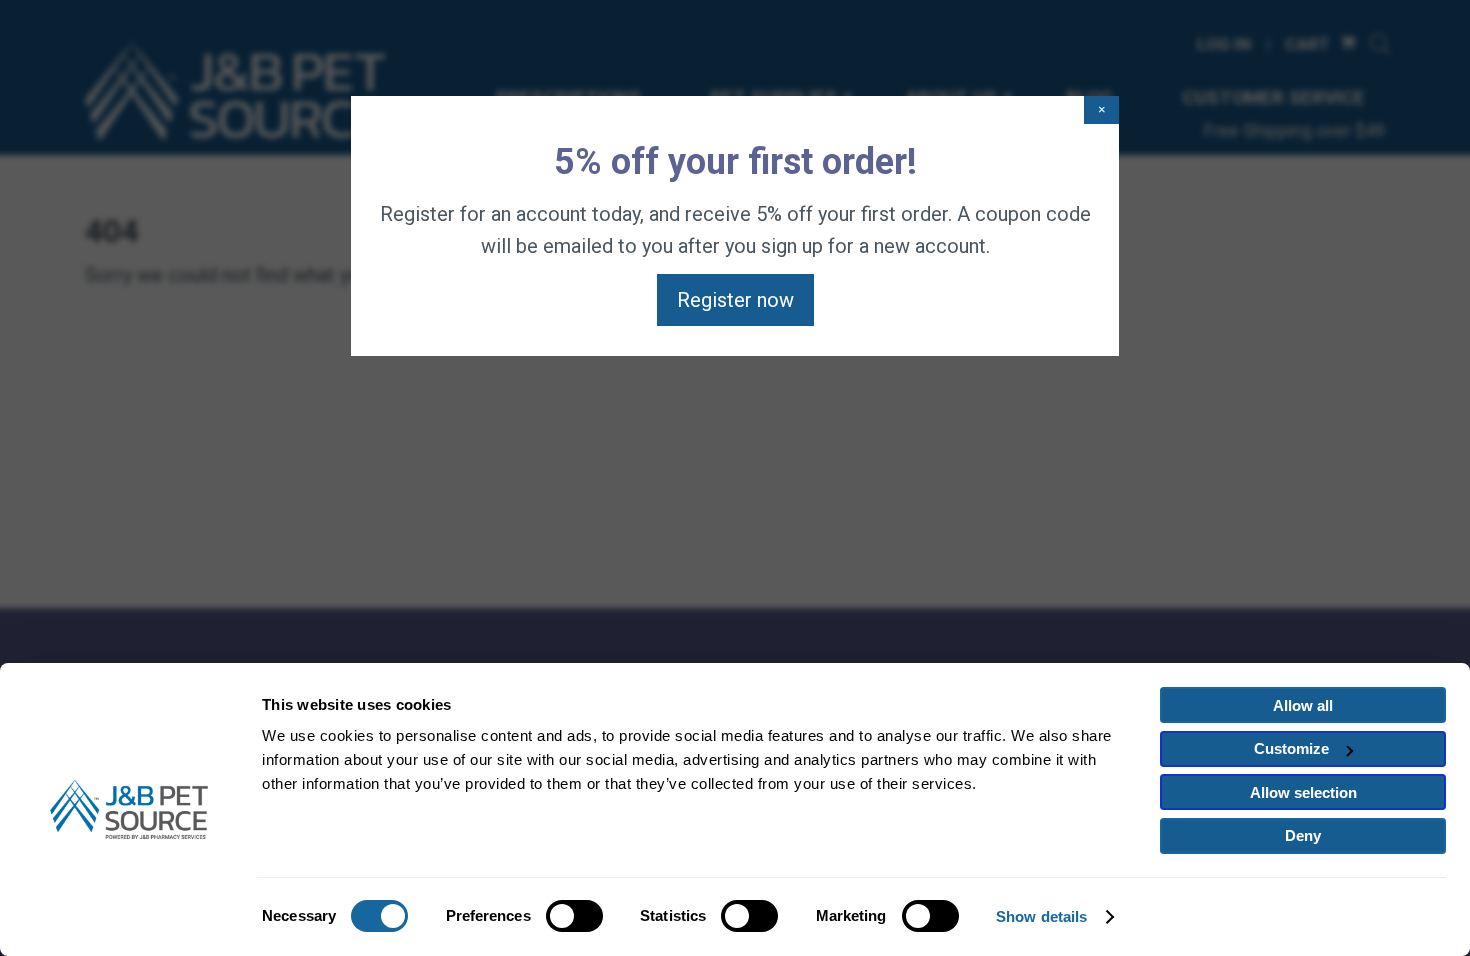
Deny (1303, 835)
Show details (1041, 916)
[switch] (574, 916)
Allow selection (1303, 792)
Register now (735, 300)
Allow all (1303, 705)
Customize (1291, 748)
